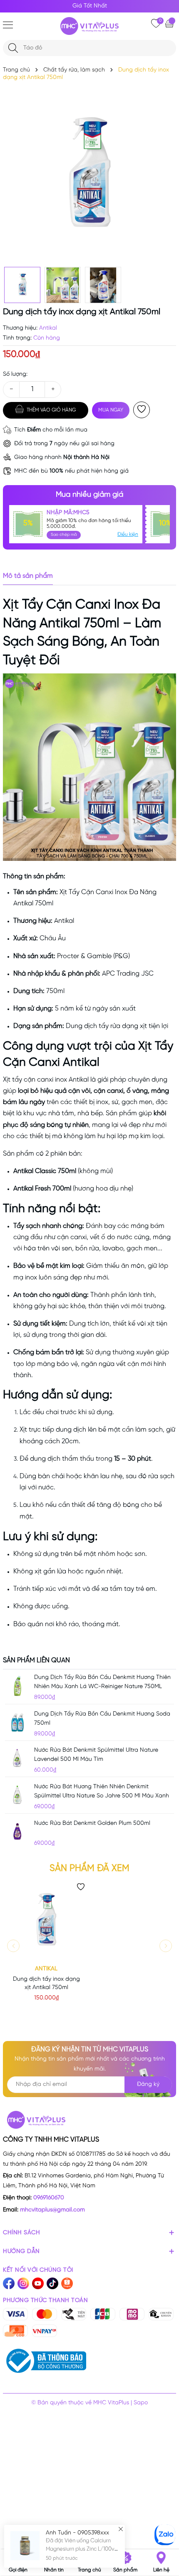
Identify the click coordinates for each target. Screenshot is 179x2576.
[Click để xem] (89, 176)
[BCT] (45, 2361)
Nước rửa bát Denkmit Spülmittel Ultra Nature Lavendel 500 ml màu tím (96, 1755)
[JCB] (103, 2314)
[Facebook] (9, 2283)
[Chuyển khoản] (161, 2314)
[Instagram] (23, 2283)
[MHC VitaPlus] (89, 26)
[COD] (15, 2331)
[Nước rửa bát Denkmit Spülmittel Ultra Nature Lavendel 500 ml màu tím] (17, 1758)
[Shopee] (67, 2283)
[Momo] (132, 2314)
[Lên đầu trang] (165, 2479)
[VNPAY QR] (45, 2331)
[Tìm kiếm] (13, 48)
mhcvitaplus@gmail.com (52, 2210)
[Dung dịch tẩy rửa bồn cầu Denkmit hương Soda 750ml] (17, 1722)
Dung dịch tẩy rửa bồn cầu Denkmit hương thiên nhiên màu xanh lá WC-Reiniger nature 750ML (102, 1682)
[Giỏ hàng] (170, 23)
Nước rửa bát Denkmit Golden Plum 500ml (92, 1823)
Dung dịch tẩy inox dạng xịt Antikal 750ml (46, 1983)
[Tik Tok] (52, 2283)
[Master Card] (45, 2314)
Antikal (46, 1969)
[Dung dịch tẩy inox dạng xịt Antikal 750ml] (46, 1921)
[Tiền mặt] (74, 2314)
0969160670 (49, 2198)
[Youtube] (38, 2283)
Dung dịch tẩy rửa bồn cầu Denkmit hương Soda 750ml (102, 1719)
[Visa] (15, 2314)
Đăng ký (148, 2084)
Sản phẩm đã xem (89, 1869)
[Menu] (8, 25)
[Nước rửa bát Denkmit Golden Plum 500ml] (17, 1832)
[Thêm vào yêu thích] (142, 410)
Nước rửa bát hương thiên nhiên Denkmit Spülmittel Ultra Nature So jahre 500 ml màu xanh (102, 1791)
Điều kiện (128, 534)
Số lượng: (15, 374)
